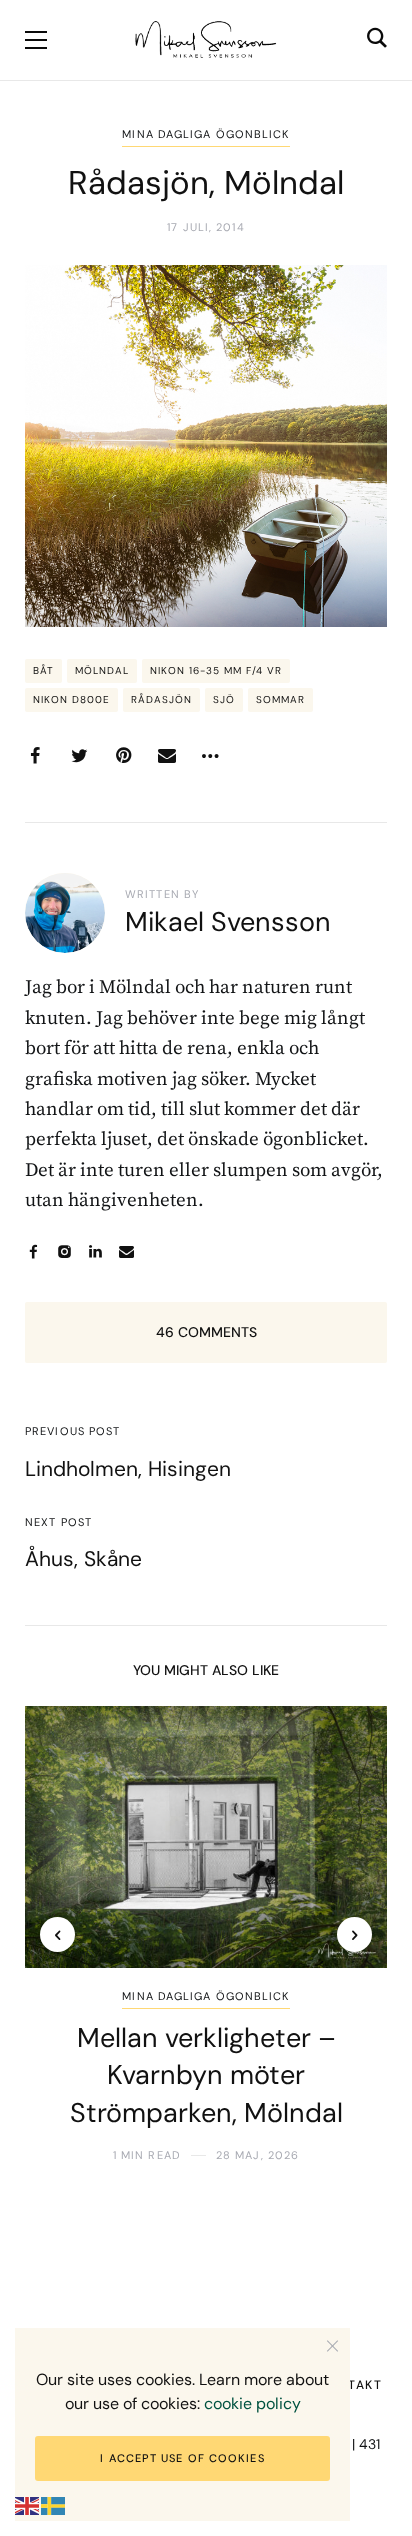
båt (43, 670)
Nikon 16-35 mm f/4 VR (216, 670)
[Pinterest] (123, 756)
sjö (224, 699)
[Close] (332, 2345)
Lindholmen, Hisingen (128, 1469)
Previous (57, 1934)
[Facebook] (35, 756)
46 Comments (206, 1332)
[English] (28, 2505)
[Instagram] (64, 1251)
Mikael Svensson (228, 921)
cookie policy (252, 2403)
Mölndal (102, 670)
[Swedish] (54, 2505)
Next (354, 1934)
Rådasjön (161, 699)
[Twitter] (79, 756)
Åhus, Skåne (83, 1559)
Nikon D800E (71, 699)
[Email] (167, 756)
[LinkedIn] (95, 1251)
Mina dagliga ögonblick (205, 134)
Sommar (280, 699)
